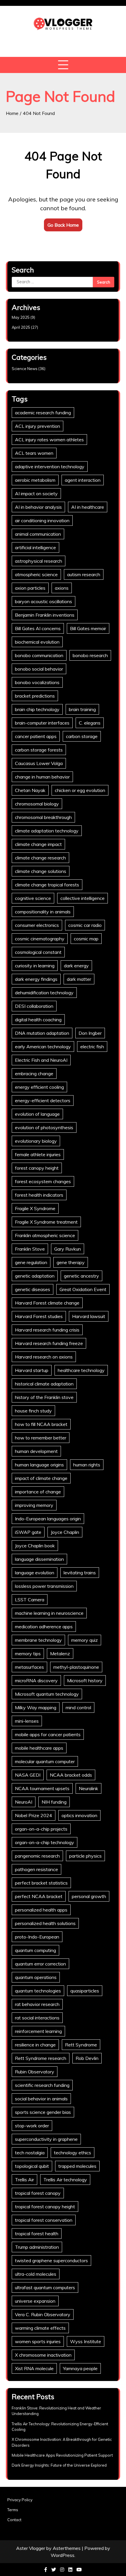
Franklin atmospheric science (45, 1235)
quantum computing (35, 1950)
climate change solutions (41, 871)
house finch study (33, 1411)
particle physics (85, 1856)
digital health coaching (38, 1020)
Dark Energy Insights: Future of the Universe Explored (59, 2465)
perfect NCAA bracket (39, 1896)
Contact (14, 2520)
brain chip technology (37, 709)
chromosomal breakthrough (43, 817)
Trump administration (37, 2247)
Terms (13, 2510)
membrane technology (38, 1640)
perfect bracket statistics (41, 1883)
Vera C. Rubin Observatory (43, 2314)
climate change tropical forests (47, 885)
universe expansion (35, 2301)
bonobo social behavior (39, 669)
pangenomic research (37, 1856)
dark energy (76, 966)
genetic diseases (33, 1289)
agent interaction (83, 480)
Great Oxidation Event (83, 1289)
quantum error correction (40, 1964)
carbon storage (82, 736)
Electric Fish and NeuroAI (41, 1060)
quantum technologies (38, 1991)
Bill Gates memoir (88, 628)
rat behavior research (37, 2004)
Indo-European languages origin (48, 1519)
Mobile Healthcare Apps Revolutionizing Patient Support (62, 2455)
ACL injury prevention (38, 426)
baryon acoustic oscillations (44, 601)
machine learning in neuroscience (49, 1613)
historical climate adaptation (44, 1384)
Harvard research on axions (44, 1357)
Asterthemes (67, 2548)
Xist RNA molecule (34, 2368)
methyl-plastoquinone (76, 1667)
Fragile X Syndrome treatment (46, 1222)
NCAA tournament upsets (42, 1788)
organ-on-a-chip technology (45, 1842)
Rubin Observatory (35, 2072)
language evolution (35, 1573)
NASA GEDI (28, 1775)
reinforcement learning (38, 2031)
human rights (87, 1465)
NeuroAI (24, 1802)
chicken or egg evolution (80, 790)
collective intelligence (82, 898)
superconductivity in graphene (46, 2139)
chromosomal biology (37, 804)
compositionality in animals (43, 912)
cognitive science (33, 898)
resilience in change (35, 2045)
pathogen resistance (36, 1869)
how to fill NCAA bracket (41, 1424)
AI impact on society (36, 494)
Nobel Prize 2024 (34, 1815)
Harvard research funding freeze (49, 1343)
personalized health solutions (45, 1923)
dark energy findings (36, 979)
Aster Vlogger (31, 2548)
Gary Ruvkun (68, 1249)
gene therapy (71, 1262)
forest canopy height (37, 1168)
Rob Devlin (87, 2058)
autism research (84, 574)
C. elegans (90, 723)
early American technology (43, 1047)
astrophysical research (39, 561)
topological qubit (32, 2166)
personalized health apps (41, 1910)
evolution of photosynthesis (44, 1127)
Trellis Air (24, 2180)
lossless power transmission (44, 1586)
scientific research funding (42, 2085)
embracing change (34, 1074)
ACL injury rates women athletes (49, 440)
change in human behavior (42, 777)
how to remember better (41, 1438)
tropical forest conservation (44, 2220)
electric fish (92, 1047)
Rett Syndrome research (41, 2058)
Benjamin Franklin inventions (45, 615)
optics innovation (79, 1815)
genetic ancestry (81, 1276)
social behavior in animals (41, 2099)
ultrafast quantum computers (45, 2287)
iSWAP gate (28, 1532)
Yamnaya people (80, 2368)
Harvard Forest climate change (47, 1303)
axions (62, 588)
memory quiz (85, 1640)
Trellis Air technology (65, 2180)
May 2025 (21, 317)
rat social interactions (37, 2018)
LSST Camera (30, 1600)
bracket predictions (35, 696)
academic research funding (43, 413)
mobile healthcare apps (39, 1748)
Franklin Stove (30, 1249)
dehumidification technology (44, 993)
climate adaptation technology (47, 831)
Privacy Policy (20, 2500)
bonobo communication (39, 655)
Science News (25, 369)
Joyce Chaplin (65, 1532)
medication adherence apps (44, 1627)
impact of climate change (41, 1478)
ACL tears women (34, 453)
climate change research (40, 858)
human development (36, 1451)
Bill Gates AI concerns (38, 628)
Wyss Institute (86, 2341)
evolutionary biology (36, 1141)
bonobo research (90, 655)
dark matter (79, 979)
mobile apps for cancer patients (48, 1734)
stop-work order (32, 2126)
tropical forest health (37, 2234)
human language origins (39, 1465)
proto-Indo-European (37, 1937)
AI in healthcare (88, 507)
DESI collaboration (34, 1006)
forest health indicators (39, 1195)
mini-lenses (27, 1721)
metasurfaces (29, 1667)
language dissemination (39, 1559)
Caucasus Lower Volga (39, 763)
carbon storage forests (39, 750)
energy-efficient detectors (43, 1100)
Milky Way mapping (36, 1707)
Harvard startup (32, 1370)
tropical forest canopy (38, 2193)
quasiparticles (85, 1991)
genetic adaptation (35, 1276)
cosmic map (86, 939)
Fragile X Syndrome (35, 1208)
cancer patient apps (36, 736)
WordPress (63, 2555)
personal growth (89, 1896)
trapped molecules (77, 2166)
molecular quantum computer (45, 1761)
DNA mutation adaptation (42, 1033)
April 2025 (21, 327)
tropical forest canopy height (45, 2207)
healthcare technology (81, 1370)
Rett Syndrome (81, 2045)
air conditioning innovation (42, 520)
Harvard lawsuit (89, 1316)
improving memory (34, 1505)
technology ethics (73, 2153)
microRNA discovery (36, 1680)
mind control (78, 1707)
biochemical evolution (37, 642)
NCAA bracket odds (71, 1775)
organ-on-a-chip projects (41, 1829)
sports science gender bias (43, 2112)
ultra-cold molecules (36, 2274)
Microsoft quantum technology (47, 1694)
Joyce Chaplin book (35, 1546)
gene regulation (31, 1262)
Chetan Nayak (30, 790)
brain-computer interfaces (42, 723)
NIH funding (54, 1802)
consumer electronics (37, 925)
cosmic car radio (85, 925)
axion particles (30, 588)
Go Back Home (63, 225)
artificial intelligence (35, 547)
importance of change (38, 1492)
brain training (82, 709)
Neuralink (88, 1788)
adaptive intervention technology (50, 467)
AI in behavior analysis (38, 507)
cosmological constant (38, 952)
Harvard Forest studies (39, 1316)
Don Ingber (90, 1033)
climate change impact (38, 844)
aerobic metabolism (35, 480)
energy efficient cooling (39, 1087)
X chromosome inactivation (43, 2355)
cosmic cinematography (40, 939)
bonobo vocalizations (37, 682)
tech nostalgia (30, 2153)
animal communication (38, 534)
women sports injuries (38, 2341)
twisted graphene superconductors (51, 2260)
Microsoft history (85, 1680)
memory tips (28, 1654)
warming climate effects (40, 2328)
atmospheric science (36, 574)
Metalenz (60, 1654)
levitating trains (80, 1573)
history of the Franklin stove (44, 1397)
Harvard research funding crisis (47, 1330)
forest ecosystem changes (43, 1181)
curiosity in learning (35, 966)
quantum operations (36, 1977)
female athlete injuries (38, 1154)
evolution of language (37, 1114)
